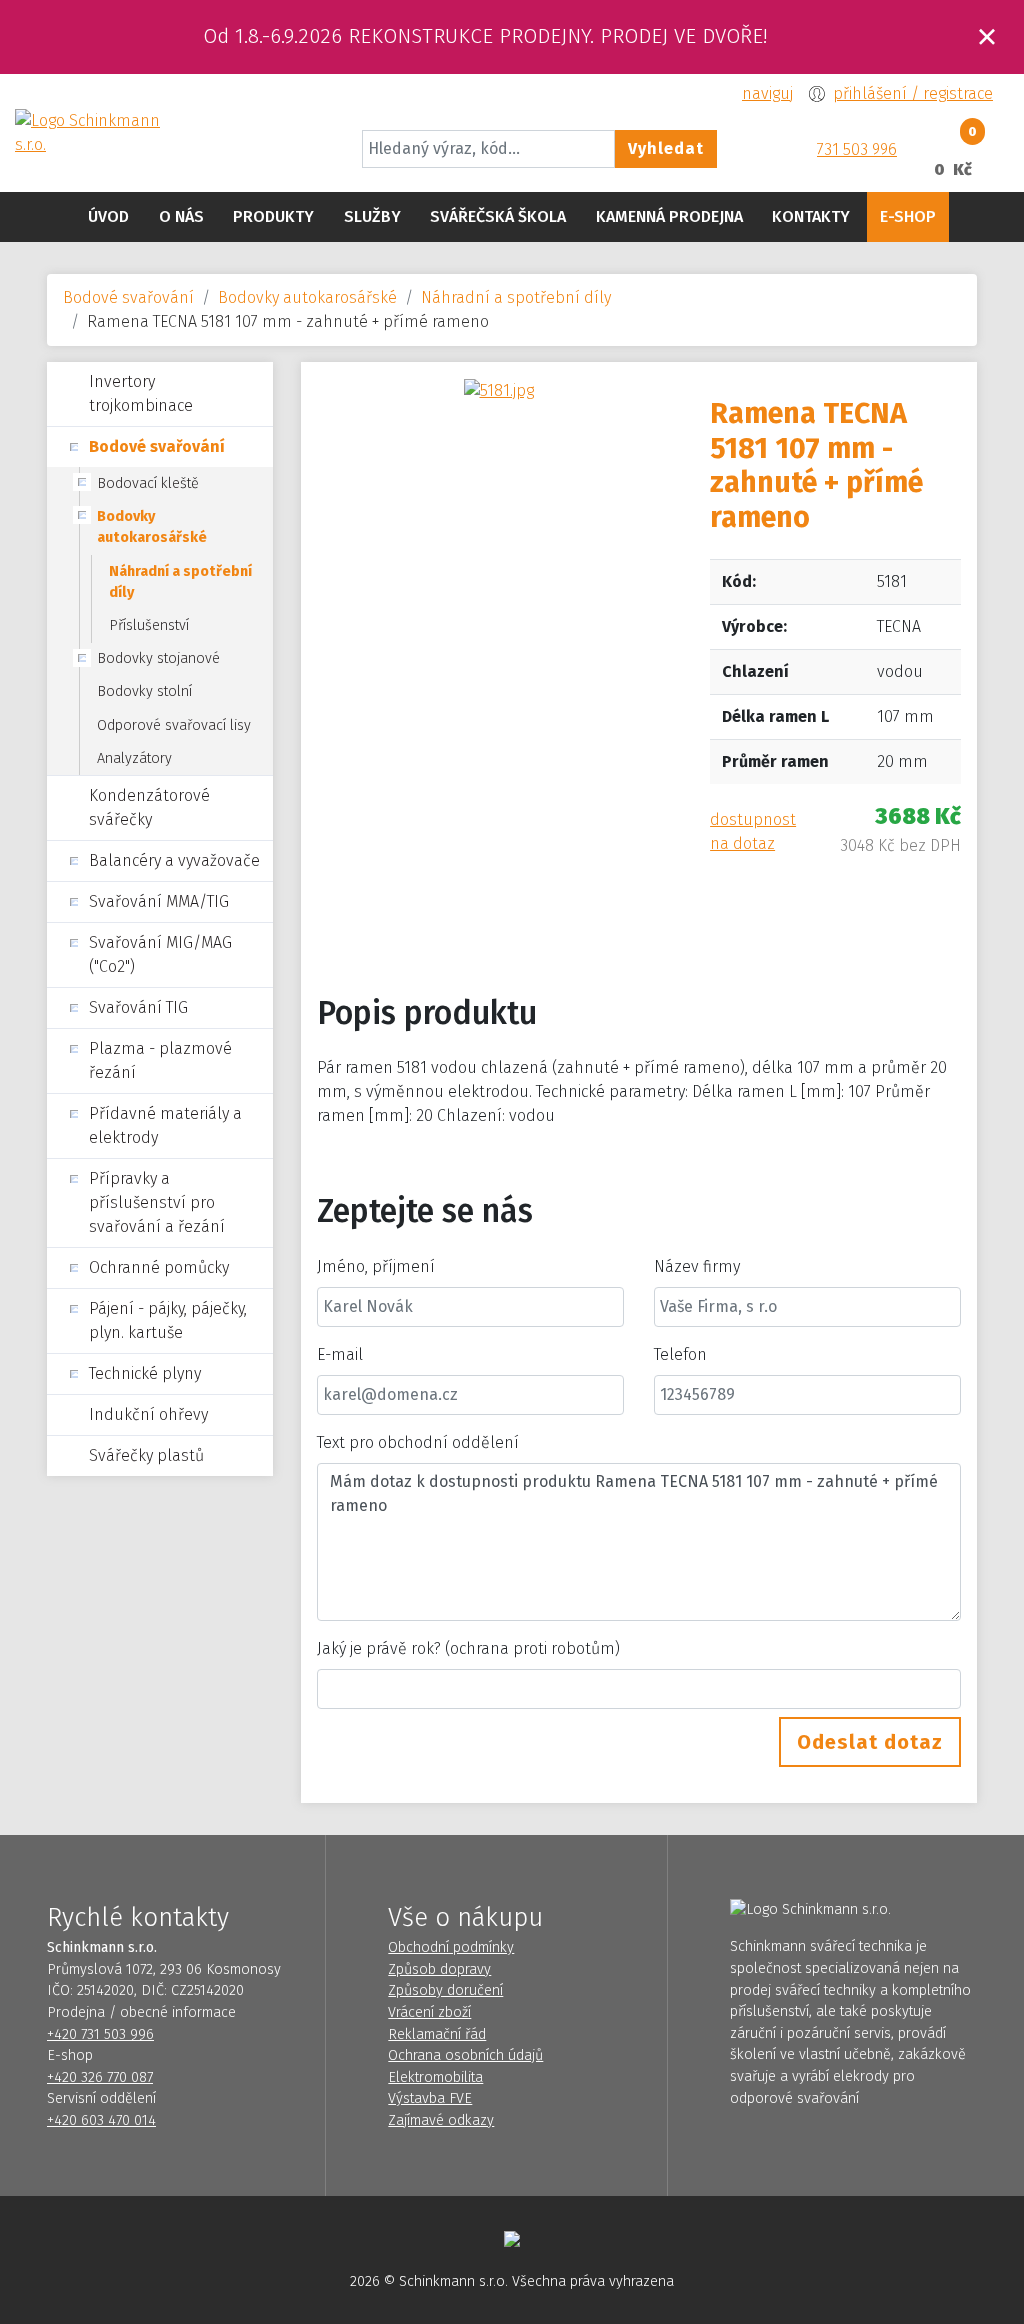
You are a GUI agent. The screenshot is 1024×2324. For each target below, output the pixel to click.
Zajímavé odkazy (441, 2120)
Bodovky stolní (144, 691)
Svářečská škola (498, 216)
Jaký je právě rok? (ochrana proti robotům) (468, 1648)
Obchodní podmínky (451, 1947)
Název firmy (697, 1266)
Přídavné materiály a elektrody (165, 1125)
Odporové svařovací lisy (174, 725)
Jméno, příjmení (376, 1266)
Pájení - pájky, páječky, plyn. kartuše (168, 1320)
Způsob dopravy (439, 1969)
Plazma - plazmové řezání (160, 1060)
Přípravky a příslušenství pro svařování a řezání (157, 1202)
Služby (372, 216)
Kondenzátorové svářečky (149, 807)
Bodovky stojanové (158, 658)
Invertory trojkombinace (141, 393)
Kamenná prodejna (669, 216)
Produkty (273, 216)
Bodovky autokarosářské (307, 297)
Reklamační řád (437, 2034)
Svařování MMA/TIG (159, 901)
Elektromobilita (435, 2077)
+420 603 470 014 (101, 2120)
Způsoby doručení (445, 1990)
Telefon (680, 1354)
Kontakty (811, 216)
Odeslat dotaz (870, 1742)
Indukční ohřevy (148, 1414)
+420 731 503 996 (100, 2034)
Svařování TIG (138, 1007)
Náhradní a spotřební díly (516, 297)
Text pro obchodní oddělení (418, 1442)
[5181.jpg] (499, 389)
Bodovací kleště (148, 483)
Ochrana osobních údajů (465, 2055)
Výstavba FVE (430, 2098)
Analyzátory (134, 758)
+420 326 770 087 (100, 2077)
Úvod (108, 216)
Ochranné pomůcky (159, 1267)
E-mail (340, 1354)
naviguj (767, 93)
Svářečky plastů (146, 1455)
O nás (181, 216)
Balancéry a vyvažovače (174, 860)
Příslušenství (149, 625)
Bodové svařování (128, 297)
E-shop (908, 216)
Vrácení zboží (429, 2012)
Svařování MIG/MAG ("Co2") (160, 954)
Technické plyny (145, 1373)
